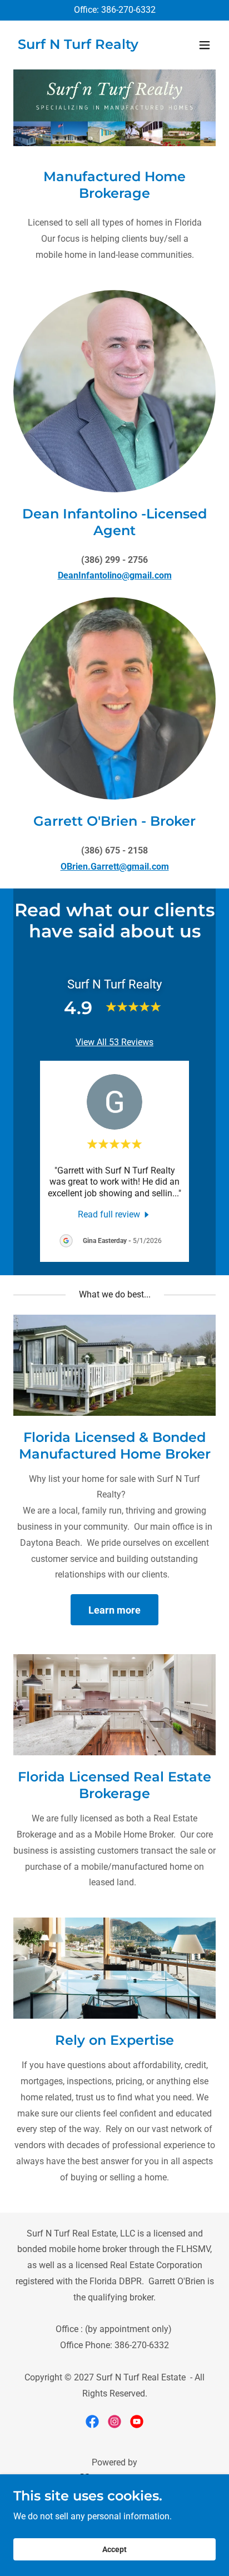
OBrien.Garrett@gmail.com (115, 867)
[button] (205, 45)
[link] (78, 46)
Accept (114, 2549)
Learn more (114, 1610)
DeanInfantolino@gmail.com (115, 575)
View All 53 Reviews (114, 1042)
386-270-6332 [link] (128, 10)
